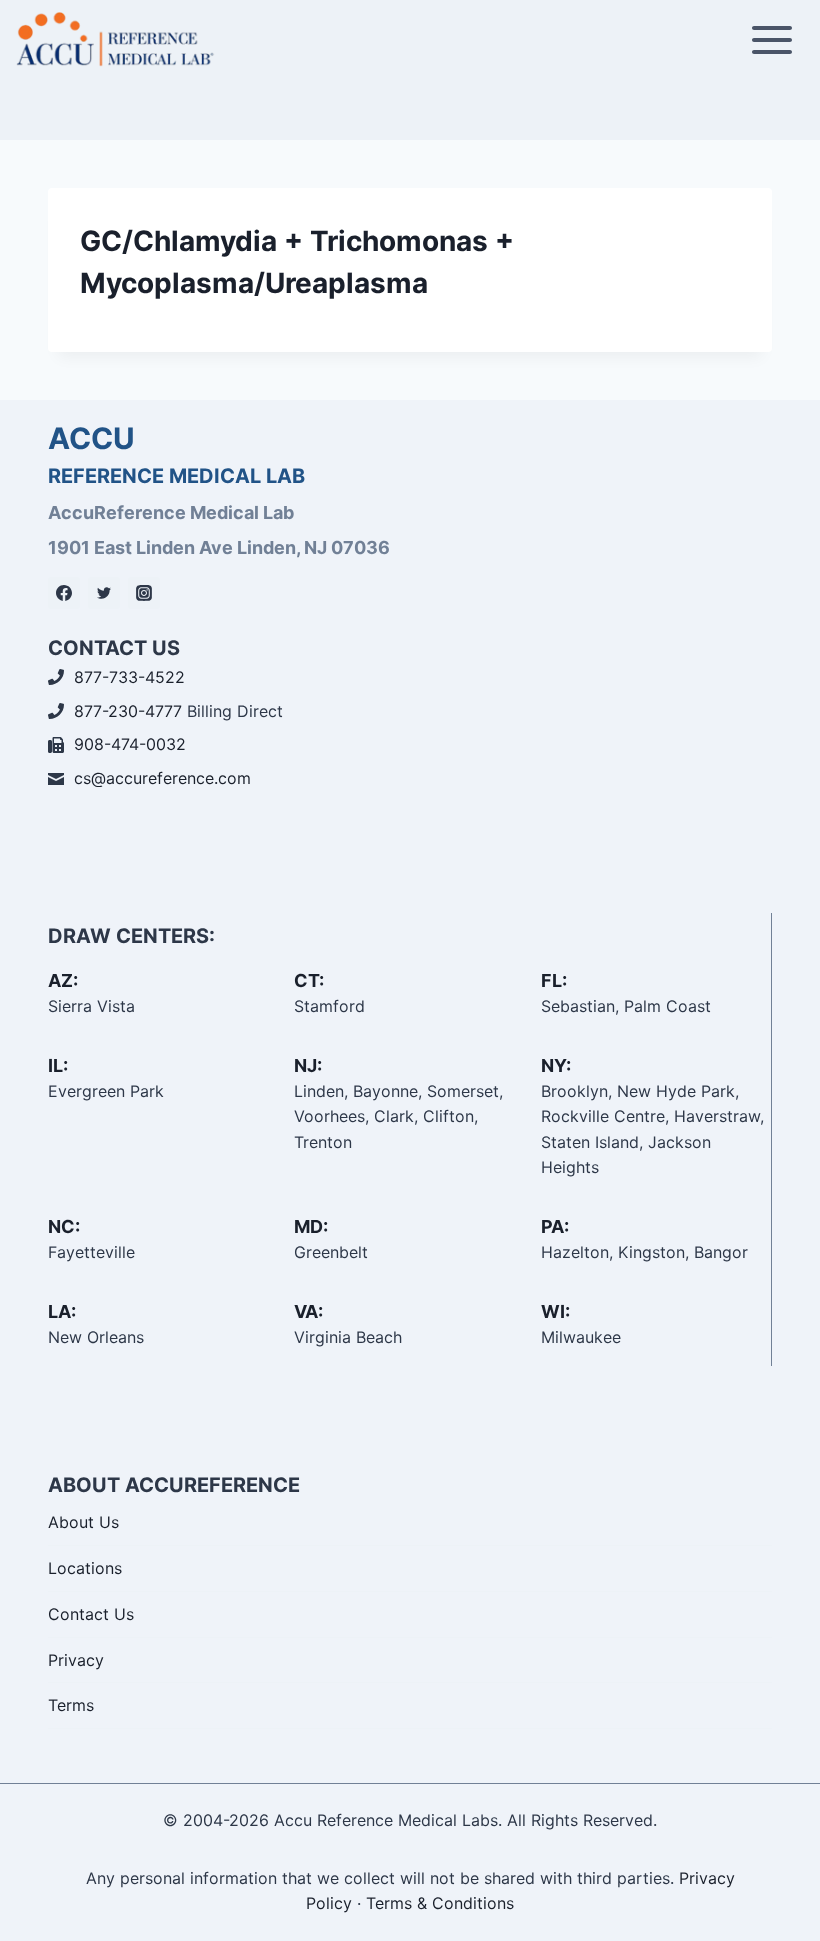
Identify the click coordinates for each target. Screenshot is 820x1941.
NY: (556, 1065)
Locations (85, 1568)
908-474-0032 (130, 744)
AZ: (63, 980)
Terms (71, 1705)
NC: (64, 1226)
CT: (309, 980)
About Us (83, 1522)
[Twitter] (104, 593)
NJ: (308, 1065)
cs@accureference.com (162, 778)
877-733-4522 (129, 677)
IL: (58, 1065)
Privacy (76, 1660)
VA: (308, 1311)
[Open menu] (771, 39)
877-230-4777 (128, 711)
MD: (311, 1226)
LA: (62, 1311)
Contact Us (91, 1614)
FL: (554, 980)
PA (552, 1226)
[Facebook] (64, 593)
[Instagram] (144, 593)
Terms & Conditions (440, 1903)
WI (553, 1311)
